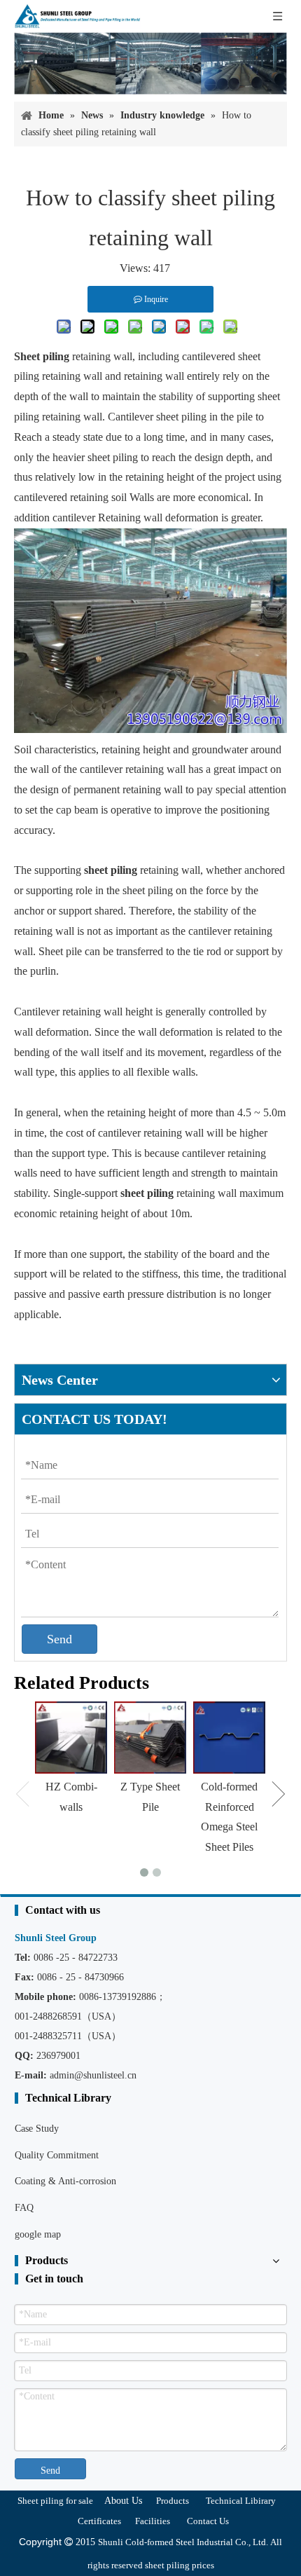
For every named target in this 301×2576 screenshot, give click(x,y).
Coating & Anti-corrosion (65, 2181)
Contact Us (208, 2521)
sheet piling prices (180, 2565)
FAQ (24, 2208)
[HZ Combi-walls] (71, 1738)
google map (38, 2234)
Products (173, 2501)
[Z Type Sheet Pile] (150, 1738)
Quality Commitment (57, 2155)
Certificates (99, 2521)
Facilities (153, 2521)
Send (59, 1639)
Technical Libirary (241, 2501)
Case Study (37, 2129)
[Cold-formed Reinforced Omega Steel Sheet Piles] (229, 1738)
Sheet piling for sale (55, 2501)
